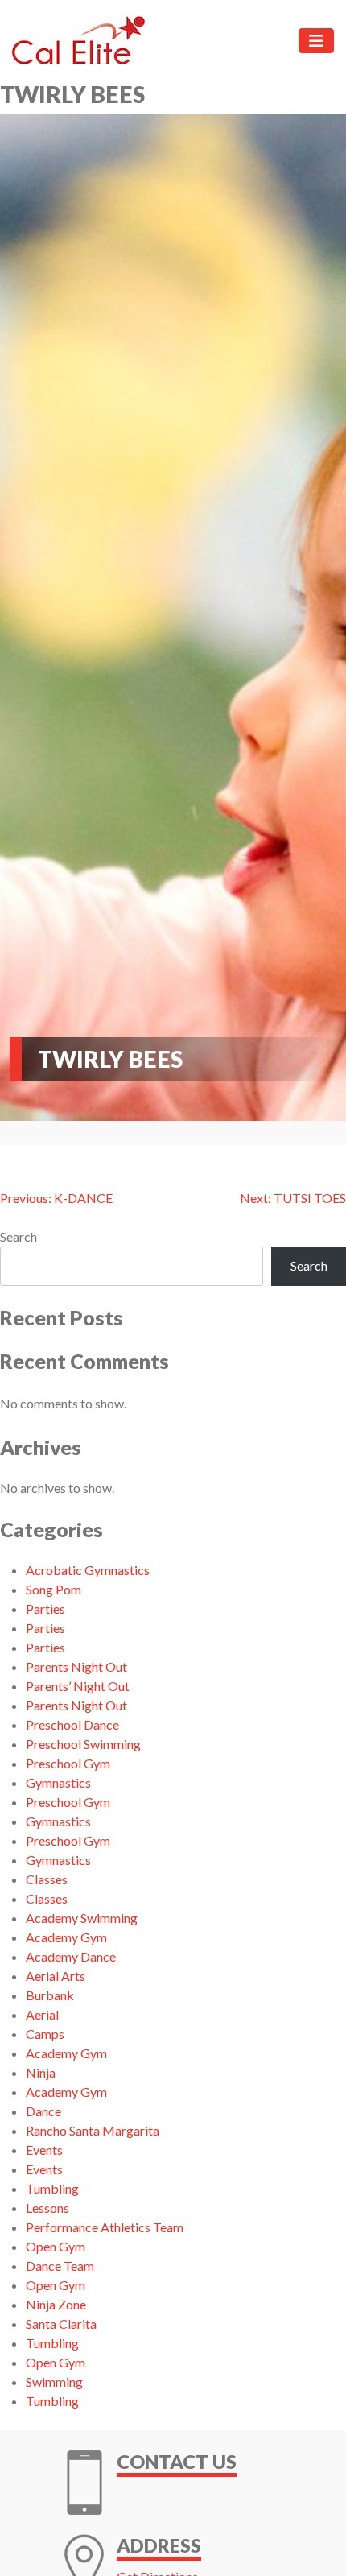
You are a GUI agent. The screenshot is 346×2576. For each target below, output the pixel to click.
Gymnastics (58, 1782)
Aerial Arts (56, 1976)
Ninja (41, 2072)
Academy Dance (71, 1956)
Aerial (42, 2014)
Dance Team (60, 2266)
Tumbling (52, 2188)
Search (19, 1236)
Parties (45, 1608)
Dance (43, 2111)
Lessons (47, 2208)
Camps (45, 2034)
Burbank (50, 1995)
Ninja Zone (56, 2304)
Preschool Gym (68, 1763)
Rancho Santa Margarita (93, 2130)
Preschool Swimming (83, 1744)
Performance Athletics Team (105, 2227)
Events (44, 2150)
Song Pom (54, 1589)
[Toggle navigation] (316, 41)
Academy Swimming (82, 1918)
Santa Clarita (61, 2324)
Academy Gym (66, 1937)
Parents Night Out (76, 1666)
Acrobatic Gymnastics (88, 1570)
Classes (47, 1879)
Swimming (54, 2382)
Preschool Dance (72, 1724)
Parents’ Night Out (78, 1686)
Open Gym (56, 2246)
